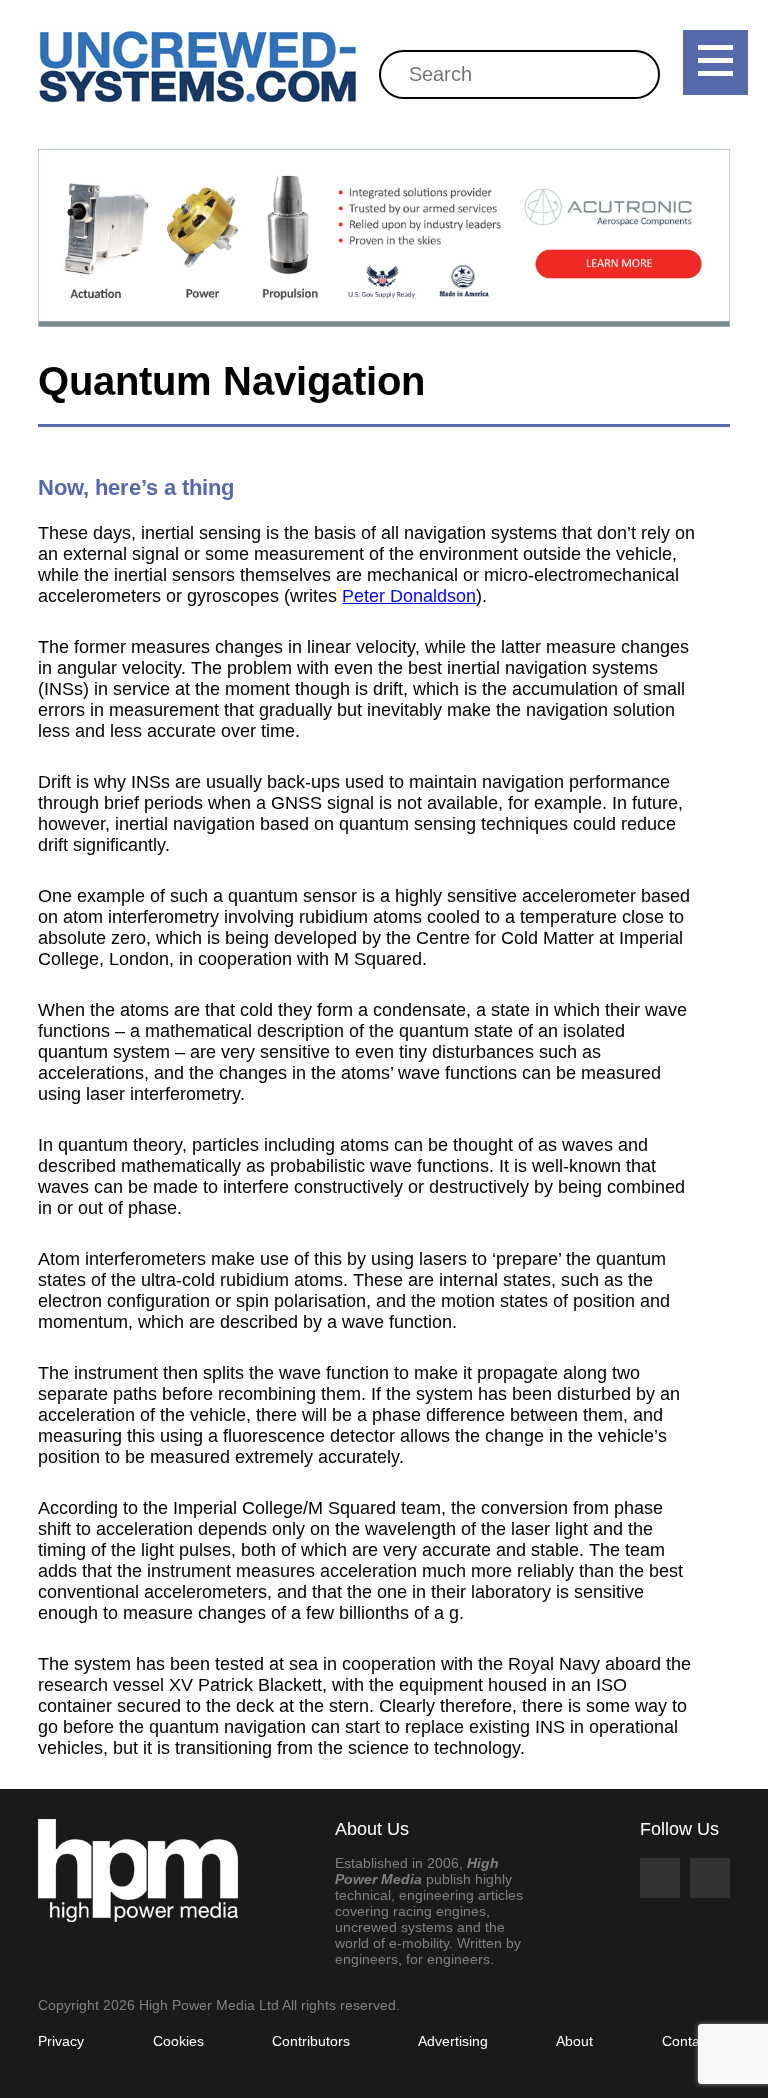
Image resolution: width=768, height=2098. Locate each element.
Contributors (311, 2041)
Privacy (61, 2041)
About (574, 2041)
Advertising (453, 2041)
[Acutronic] (384, 238)
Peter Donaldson (409, 596)
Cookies (178, 2041)
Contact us (696, 2041)
